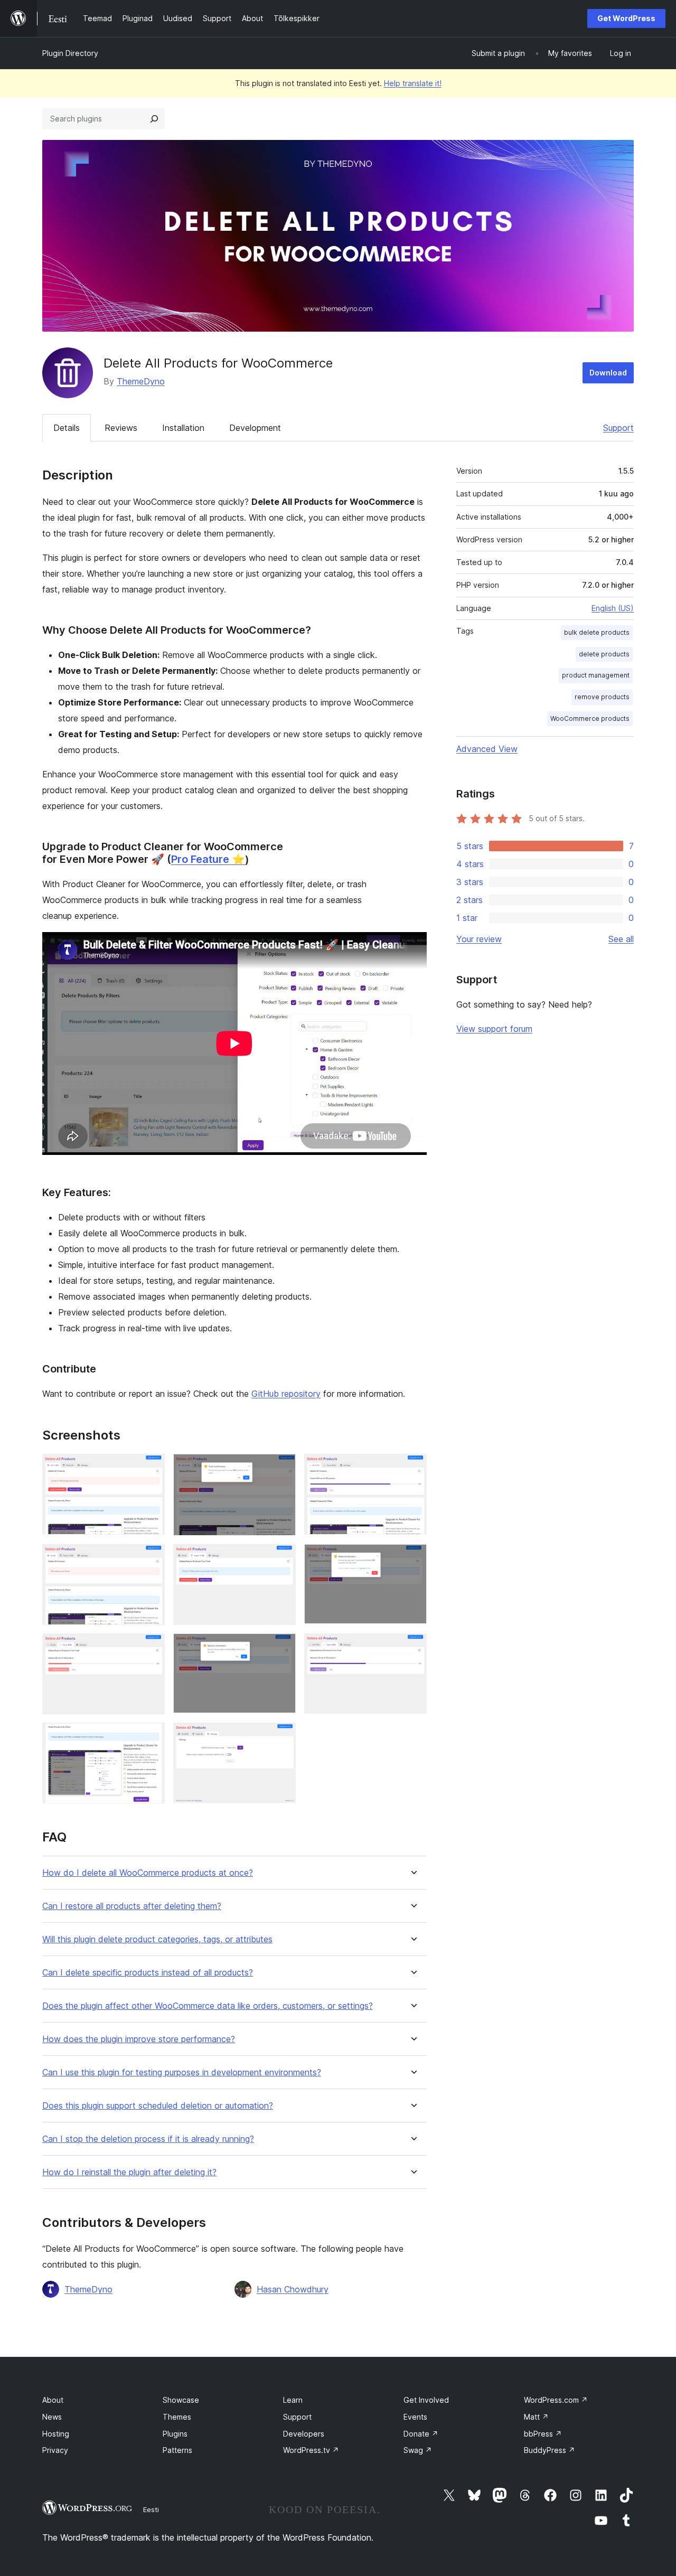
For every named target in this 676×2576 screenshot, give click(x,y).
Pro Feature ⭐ (208, 859)
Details (67, 428)
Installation (183, 428)
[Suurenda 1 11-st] (151, 1468)
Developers (304, 2434)
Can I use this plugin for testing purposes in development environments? (182, 2072)
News (52, 2417)
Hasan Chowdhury (293, 2289)
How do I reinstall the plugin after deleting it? (129, 2172)
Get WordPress (626, 18)
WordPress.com (556, 2400)
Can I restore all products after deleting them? (132, 1906)
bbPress (543, 2434)
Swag (418, 2450)
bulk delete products (597, 632)
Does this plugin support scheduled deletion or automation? (158, 2106)
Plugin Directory (70, 53)
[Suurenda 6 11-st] (412, 1558)
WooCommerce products (590, 718)
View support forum (494, 1029)
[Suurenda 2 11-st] (281, 1468)
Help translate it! (413, 83)
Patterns (177, 2450)
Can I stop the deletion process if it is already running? (148, 2139)
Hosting (56, 2434)
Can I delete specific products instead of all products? (148, 1973)
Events (415, 2417)
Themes (177, 2417)
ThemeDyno (141, 381)
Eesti (151, 2509)
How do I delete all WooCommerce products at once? (148, 1873)
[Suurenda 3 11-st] (412, 1468)
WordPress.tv (311, 2450)
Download (608, 373)
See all (621, 939)
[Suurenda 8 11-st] (281, 1648)
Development (255, 428)
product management (596, 675)
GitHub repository (286, 1394)
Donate (421, 2434)
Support (618, 428)
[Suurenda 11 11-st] (281, 1737)
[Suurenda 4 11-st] (151, 1558)
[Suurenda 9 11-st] (412, 1648)
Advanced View (487, 749)
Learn (293, 2400)
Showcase (181, 2400)
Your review (479, 939)
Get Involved (426, 2400)
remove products (602, 697)
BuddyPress (550, 2450)
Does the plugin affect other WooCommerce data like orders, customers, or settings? (208, 2006)
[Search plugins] (154, 119)
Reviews (121, 428)
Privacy (55, 2450)
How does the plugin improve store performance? (139, 2039)
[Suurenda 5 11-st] (281, 1558)
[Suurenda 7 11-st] (151, 1648)
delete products (604, 654)
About (53, 2400)
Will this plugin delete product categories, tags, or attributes (157, 1939)
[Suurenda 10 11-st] (151, 1737)
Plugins (175, 2434)
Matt (536, 2417)
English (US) (613, 608)
